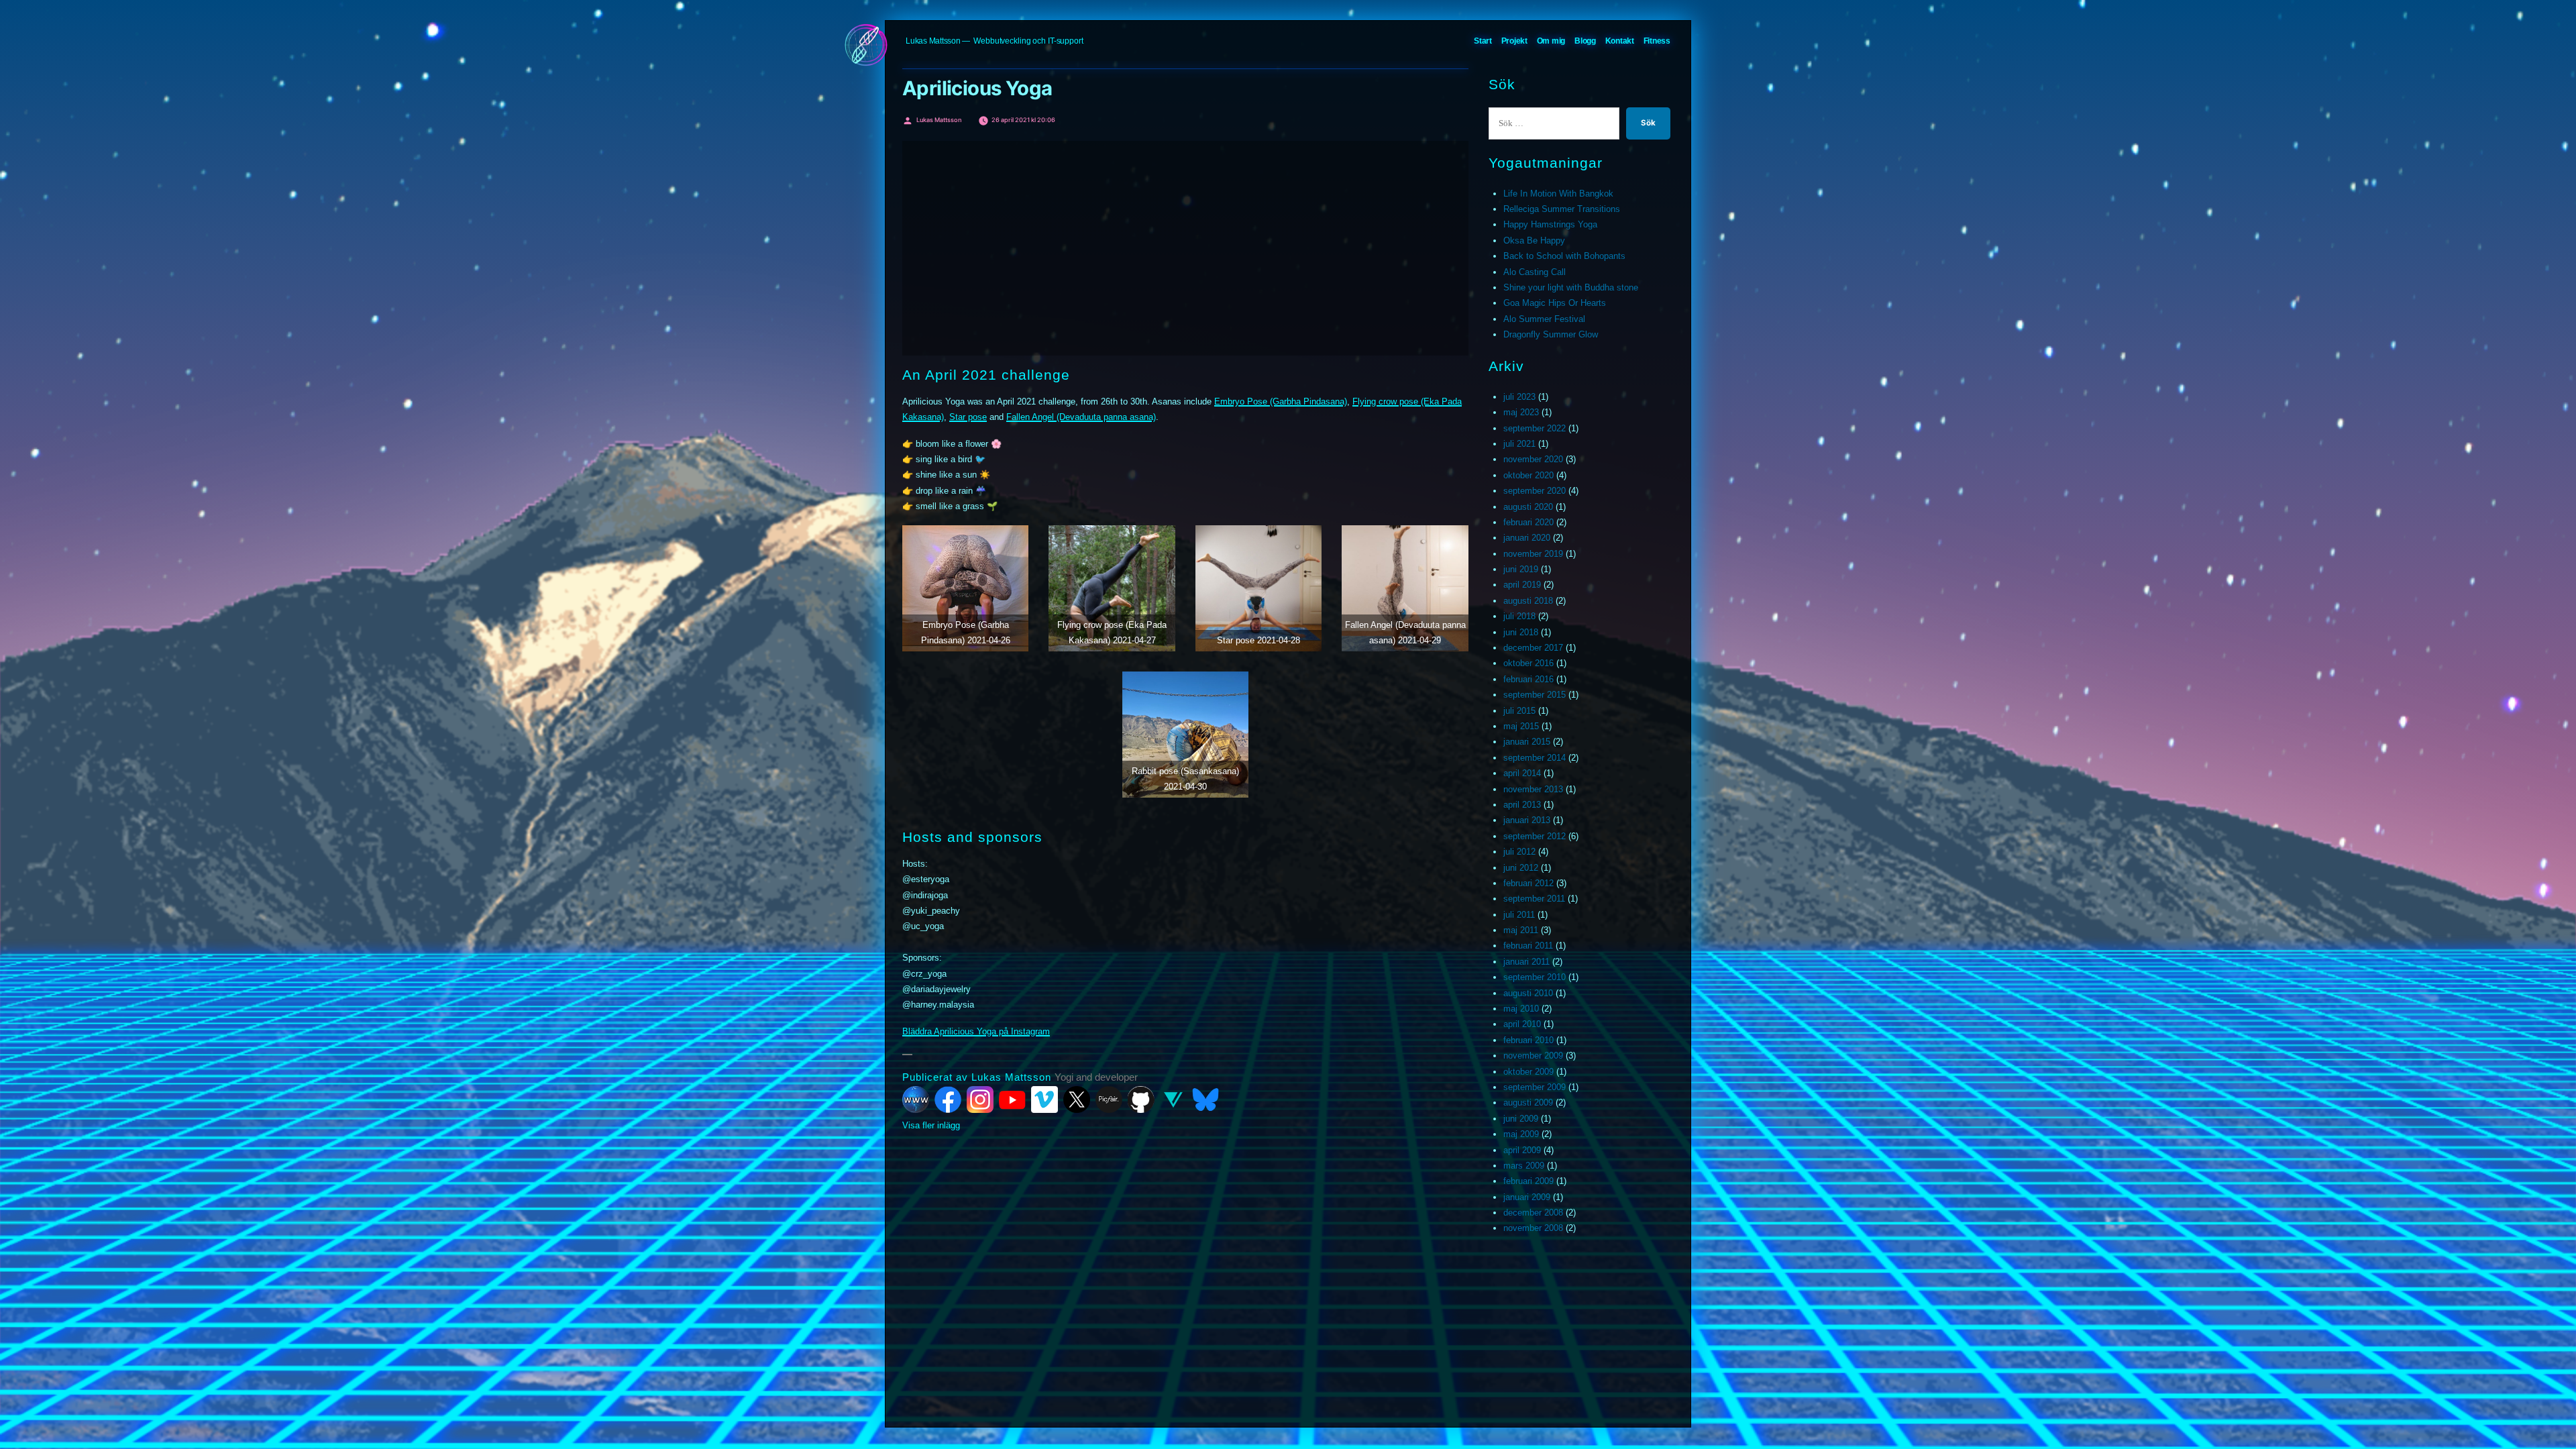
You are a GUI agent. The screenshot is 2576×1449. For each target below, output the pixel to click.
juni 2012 (1521, 868)
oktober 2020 (1528, 475)
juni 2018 (1521, 632)
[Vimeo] (1044, 1099)
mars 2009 (1524, 1166)
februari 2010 (1528, 1040)
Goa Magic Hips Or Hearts (1555, 303)
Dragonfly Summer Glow (1551, 334)
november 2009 (1533, 1056)
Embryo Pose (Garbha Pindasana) (1281, 401)
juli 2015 (1519, 711)
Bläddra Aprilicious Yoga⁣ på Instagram (976, 1031)
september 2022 (1535, 428)
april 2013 (1522, 805)
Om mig (1551, 41)
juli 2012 (1519, 852)
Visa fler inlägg (931, 1125)
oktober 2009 (1528, 1072)
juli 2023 (1519, 397)
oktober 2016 (1528, 663)
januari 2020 (1527, 538)
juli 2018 (1519, 616)
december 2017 (1533, 648)
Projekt (1514, 41)
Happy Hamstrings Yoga (1550, 224)
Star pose (968, 417)
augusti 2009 (1528, 1103)
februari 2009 (1528, 1181)
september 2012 (1535, 836)
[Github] (1141, 1099)
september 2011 (1534, 899)
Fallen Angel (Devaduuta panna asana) (1081, 417)
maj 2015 (1521, 726)
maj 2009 (1521, 1134)
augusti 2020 (1528, 507)
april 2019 (1522, 585)
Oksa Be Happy (1534, 240)
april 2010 (1522, 1024)
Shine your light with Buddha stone (1571, 287)
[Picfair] (1109, 1099)
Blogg (1585, 41)
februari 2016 (1528, 679)
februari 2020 (1528, 522)
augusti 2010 (1528, 993)
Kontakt (1620, 41)
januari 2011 (1526, 962)
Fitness (1657, 41)
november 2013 (1533, 789)
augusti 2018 (1528, 601)
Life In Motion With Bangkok (1558, 194)
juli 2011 (1519, 915)
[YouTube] (1012, 1099)
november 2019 (1533, 554)
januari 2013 (1527, 820)
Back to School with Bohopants (1564, 256)
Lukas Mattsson (933, 41)
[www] (916, 1099)
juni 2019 (1521, 569)
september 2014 (1535, 758)
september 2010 (1535, 977)
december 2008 (1533, 1213)
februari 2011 (1528, 946)
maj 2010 (1521, 1009)
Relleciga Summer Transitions (1562, 209)
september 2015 (1535, 695)
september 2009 (1535, 1087)
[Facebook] (948, 1099)
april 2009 (1522, 1150)
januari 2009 (1527, 1197)
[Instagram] (980, 1099)
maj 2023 (1521, 412)
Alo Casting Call (1535, 272)
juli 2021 (1519, 444)
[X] (1077, 1099)
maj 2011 (1521, 930)
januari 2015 (1527, 742)
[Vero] (1173, 1099)
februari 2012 (1528, 883)
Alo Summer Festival (1544, 319)
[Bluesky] (1205, 1099)
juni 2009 (1521, 1119)
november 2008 (1533, 1228)
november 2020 (1533, 459)
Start (1483, 41)
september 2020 (1535, 491)
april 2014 (1522, 773)
